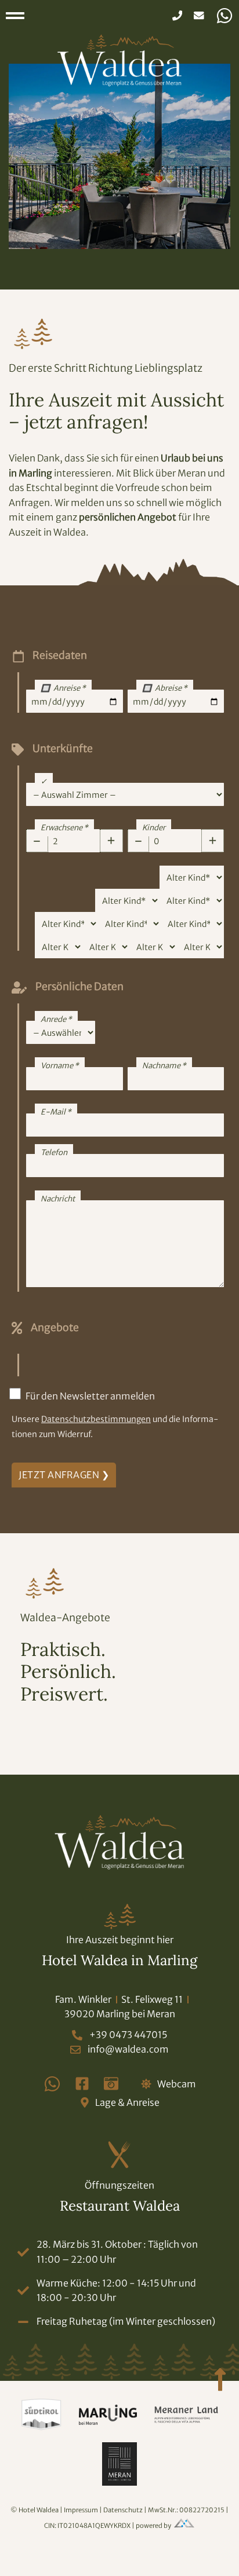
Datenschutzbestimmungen (96, 1419)
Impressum (82, 2510)
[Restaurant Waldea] (119, 2155)
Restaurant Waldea (120, 2206)
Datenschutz (124, 2510)
